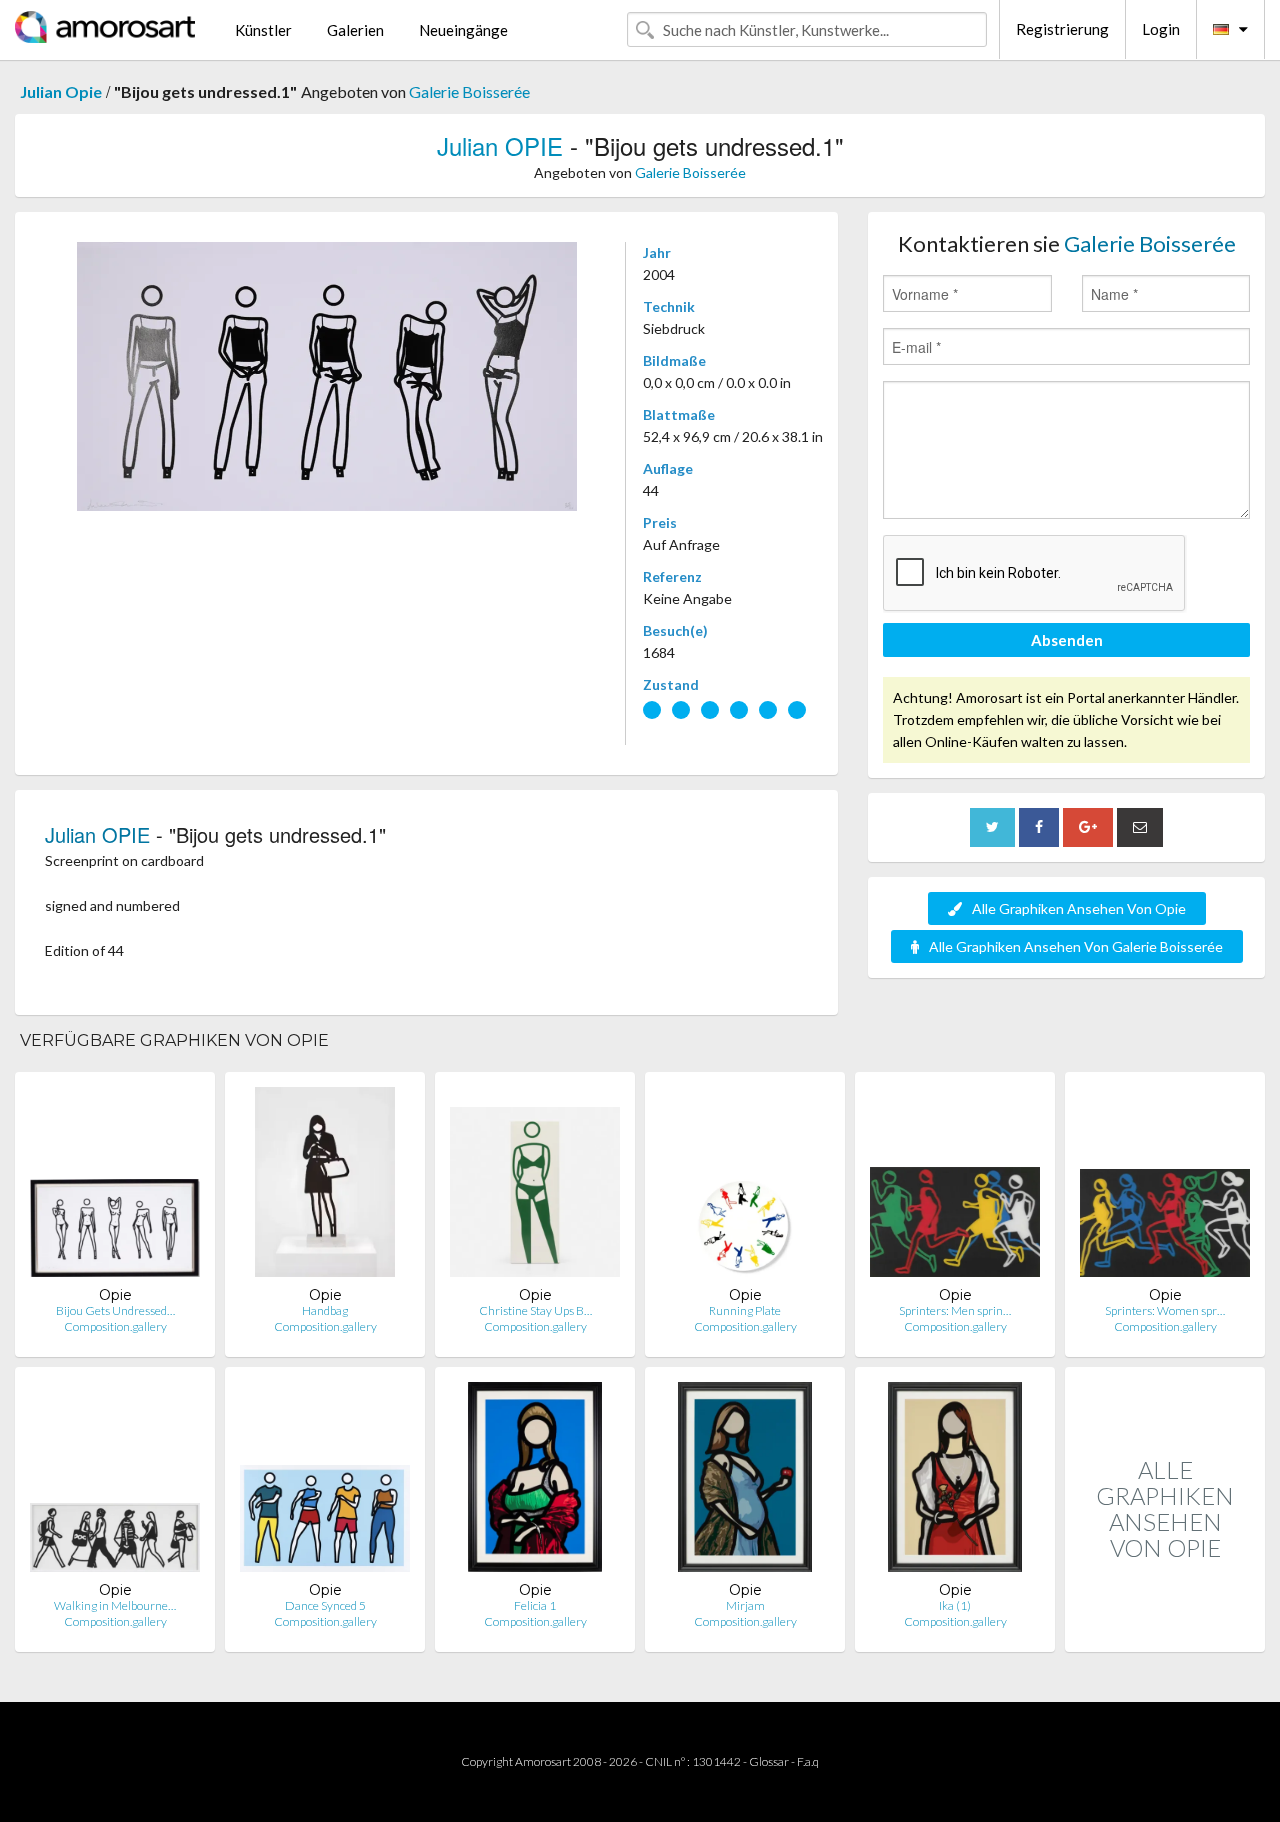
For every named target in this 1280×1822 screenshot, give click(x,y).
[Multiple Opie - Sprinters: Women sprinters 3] (1165, 1186)
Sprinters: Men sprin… (955, 1310)
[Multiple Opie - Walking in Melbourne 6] (115, 1481)
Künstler (263, 30)
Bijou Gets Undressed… (115, 1310)
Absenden (1067, 640)
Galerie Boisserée (469, 91)
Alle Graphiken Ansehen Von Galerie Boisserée (1076, 946)
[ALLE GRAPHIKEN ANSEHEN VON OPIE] (1165, 1630)
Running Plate (745, 1310)
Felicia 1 (535, 1605)
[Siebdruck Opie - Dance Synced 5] (325, 1481)
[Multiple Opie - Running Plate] (745, 1186)
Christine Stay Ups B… (535, 1310)
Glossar (769, 1761)
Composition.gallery (115, 1326)
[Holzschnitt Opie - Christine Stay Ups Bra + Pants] (535, 1186)
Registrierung (1062, 29)
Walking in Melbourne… (115, 1605)
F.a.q (808, 1761)
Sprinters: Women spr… (1165, 1310)
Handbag (325, 1310)
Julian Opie (61, 91)
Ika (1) (955, 1605)
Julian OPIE (500, 145)
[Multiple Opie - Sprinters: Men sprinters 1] (955, 1186)
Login (1161, 29)
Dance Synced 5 (325, 1605)
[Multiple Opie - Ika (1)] (955, 1481)
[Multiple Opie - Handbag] (325, 1186)
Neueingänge (463, 30)
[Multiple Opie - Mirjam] (745, 1481)
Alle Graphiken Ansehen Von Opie (1079, 908)
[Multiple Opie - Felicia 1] (535, 1481)
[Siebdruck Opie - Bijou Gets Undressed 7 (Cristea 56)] (115, 1186)
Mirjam (745, 1605)
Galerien (355, 30)
